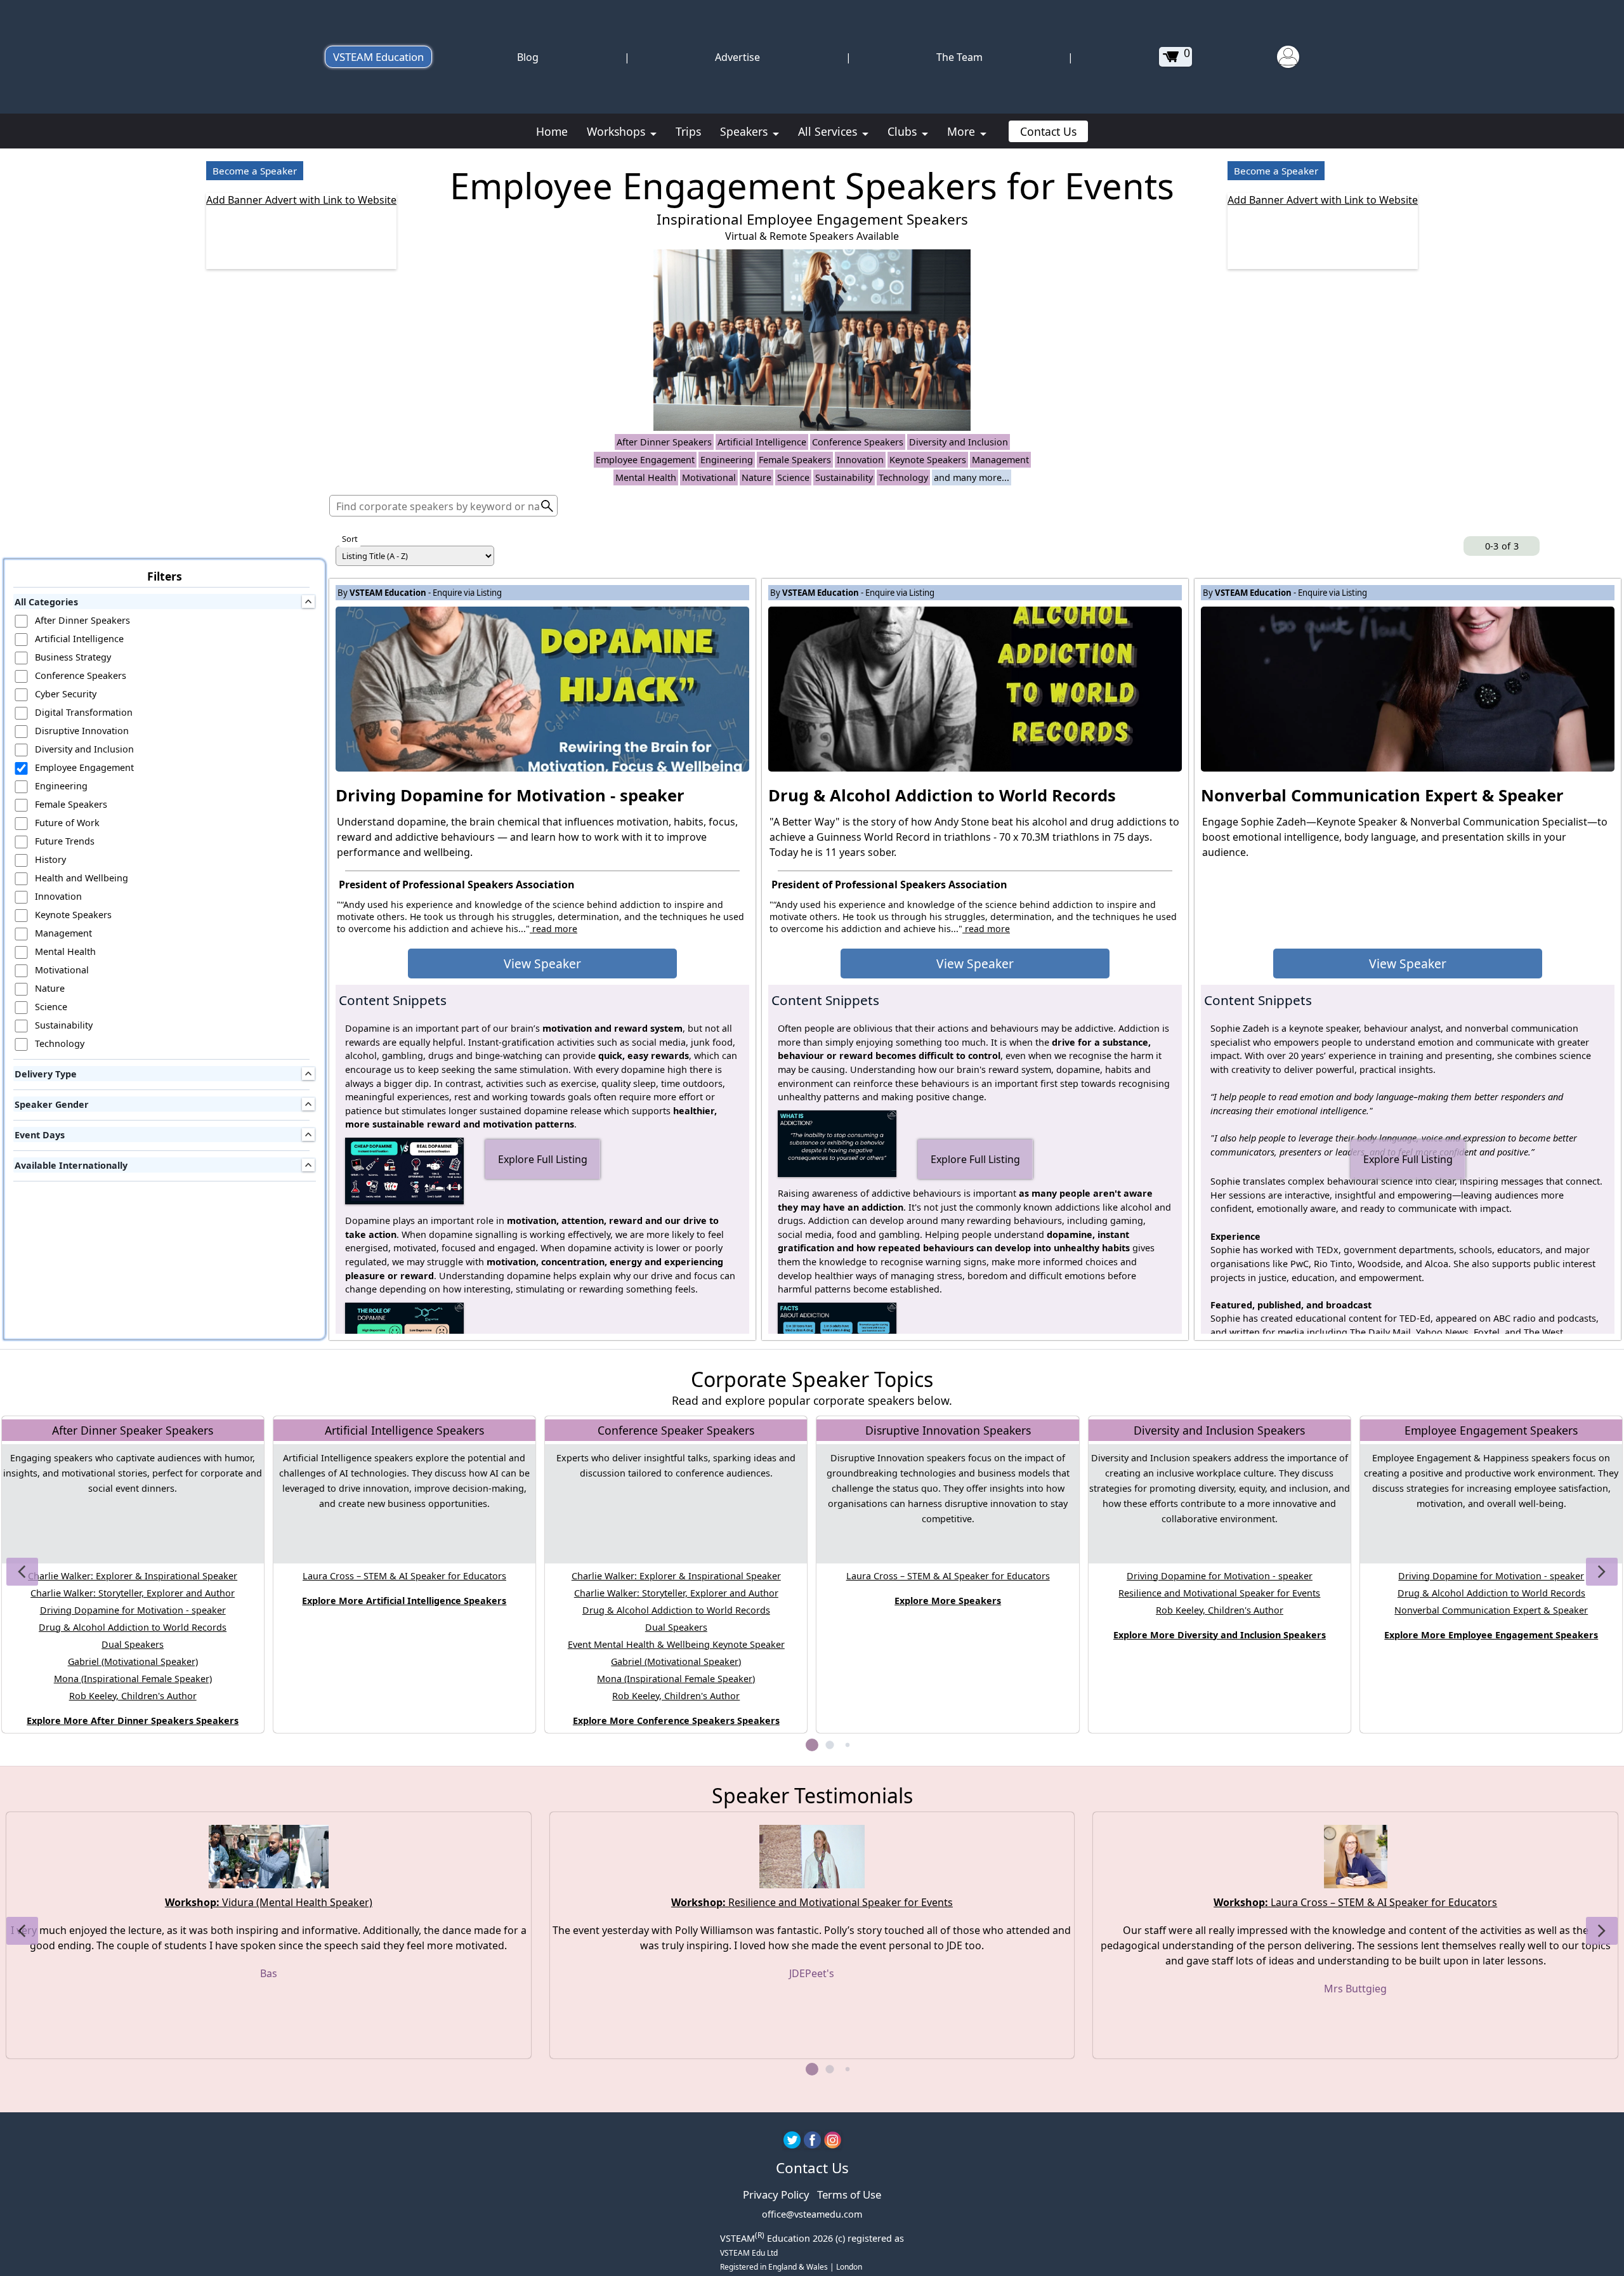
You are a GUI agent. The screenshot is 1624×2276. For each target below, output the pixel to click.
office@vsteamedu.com (812, 2214)
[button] (22, 1572)
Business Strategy (73, 657)
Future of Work (67, 823)
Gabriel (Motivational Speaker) (133, 1661)
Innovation (860, 460)
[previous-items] (1453, 546)
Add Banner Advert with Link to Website (301, 200)
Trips (688, 131)
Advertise (737, 57)
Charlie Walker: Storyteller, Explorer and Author (133, 1593)
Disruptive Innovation (82, 731)
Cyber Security (66, 694)
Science (793, 477)
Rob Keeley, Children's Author (133, 1696)
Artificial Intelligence (762, 442)
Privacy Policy (776, 2194)
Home (552, 131)
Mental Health (646, 477)
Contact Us (1048, 131)
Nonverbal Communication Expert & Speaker (1491, 1610)
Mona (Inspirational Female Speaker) (133, 1679)
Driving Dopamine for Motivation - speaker (133, 1610)
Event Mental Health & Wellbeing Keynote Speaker (676, 1644)
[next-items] (1550, 546)
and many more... (972, 477)
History (50, 859)
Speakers (745, 131)
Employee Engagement (645, 460)
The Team (959, 57)
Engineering (727, 460)
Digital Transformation (84, 712)
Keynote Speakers (928, 460)
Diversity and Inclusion (959, 442)
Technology (903, 477)
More (963, 131)
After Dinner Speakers (664, 442)
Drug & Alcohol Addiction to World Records (133, 1627)
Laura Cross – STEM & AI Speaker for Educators (404, 1576)
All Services (829, 131)
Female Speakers (795, 460)
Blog (528, 57)
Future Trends (65, 841)
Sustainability (844, 477)
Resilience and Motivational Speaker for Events (1219, 1593)
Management (1000, 460)
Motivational (709, 477)
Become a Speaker (255, 171)
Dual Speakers (133, 1644)
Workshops (618, 131)
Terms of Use (849, 2194)
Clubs (904, 131)
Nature (756, 477)
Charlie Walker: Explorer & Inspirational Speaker (133, 1576)
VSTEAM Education (378, 57)
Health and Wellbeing (82, 878)
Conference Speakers (858, 442)
